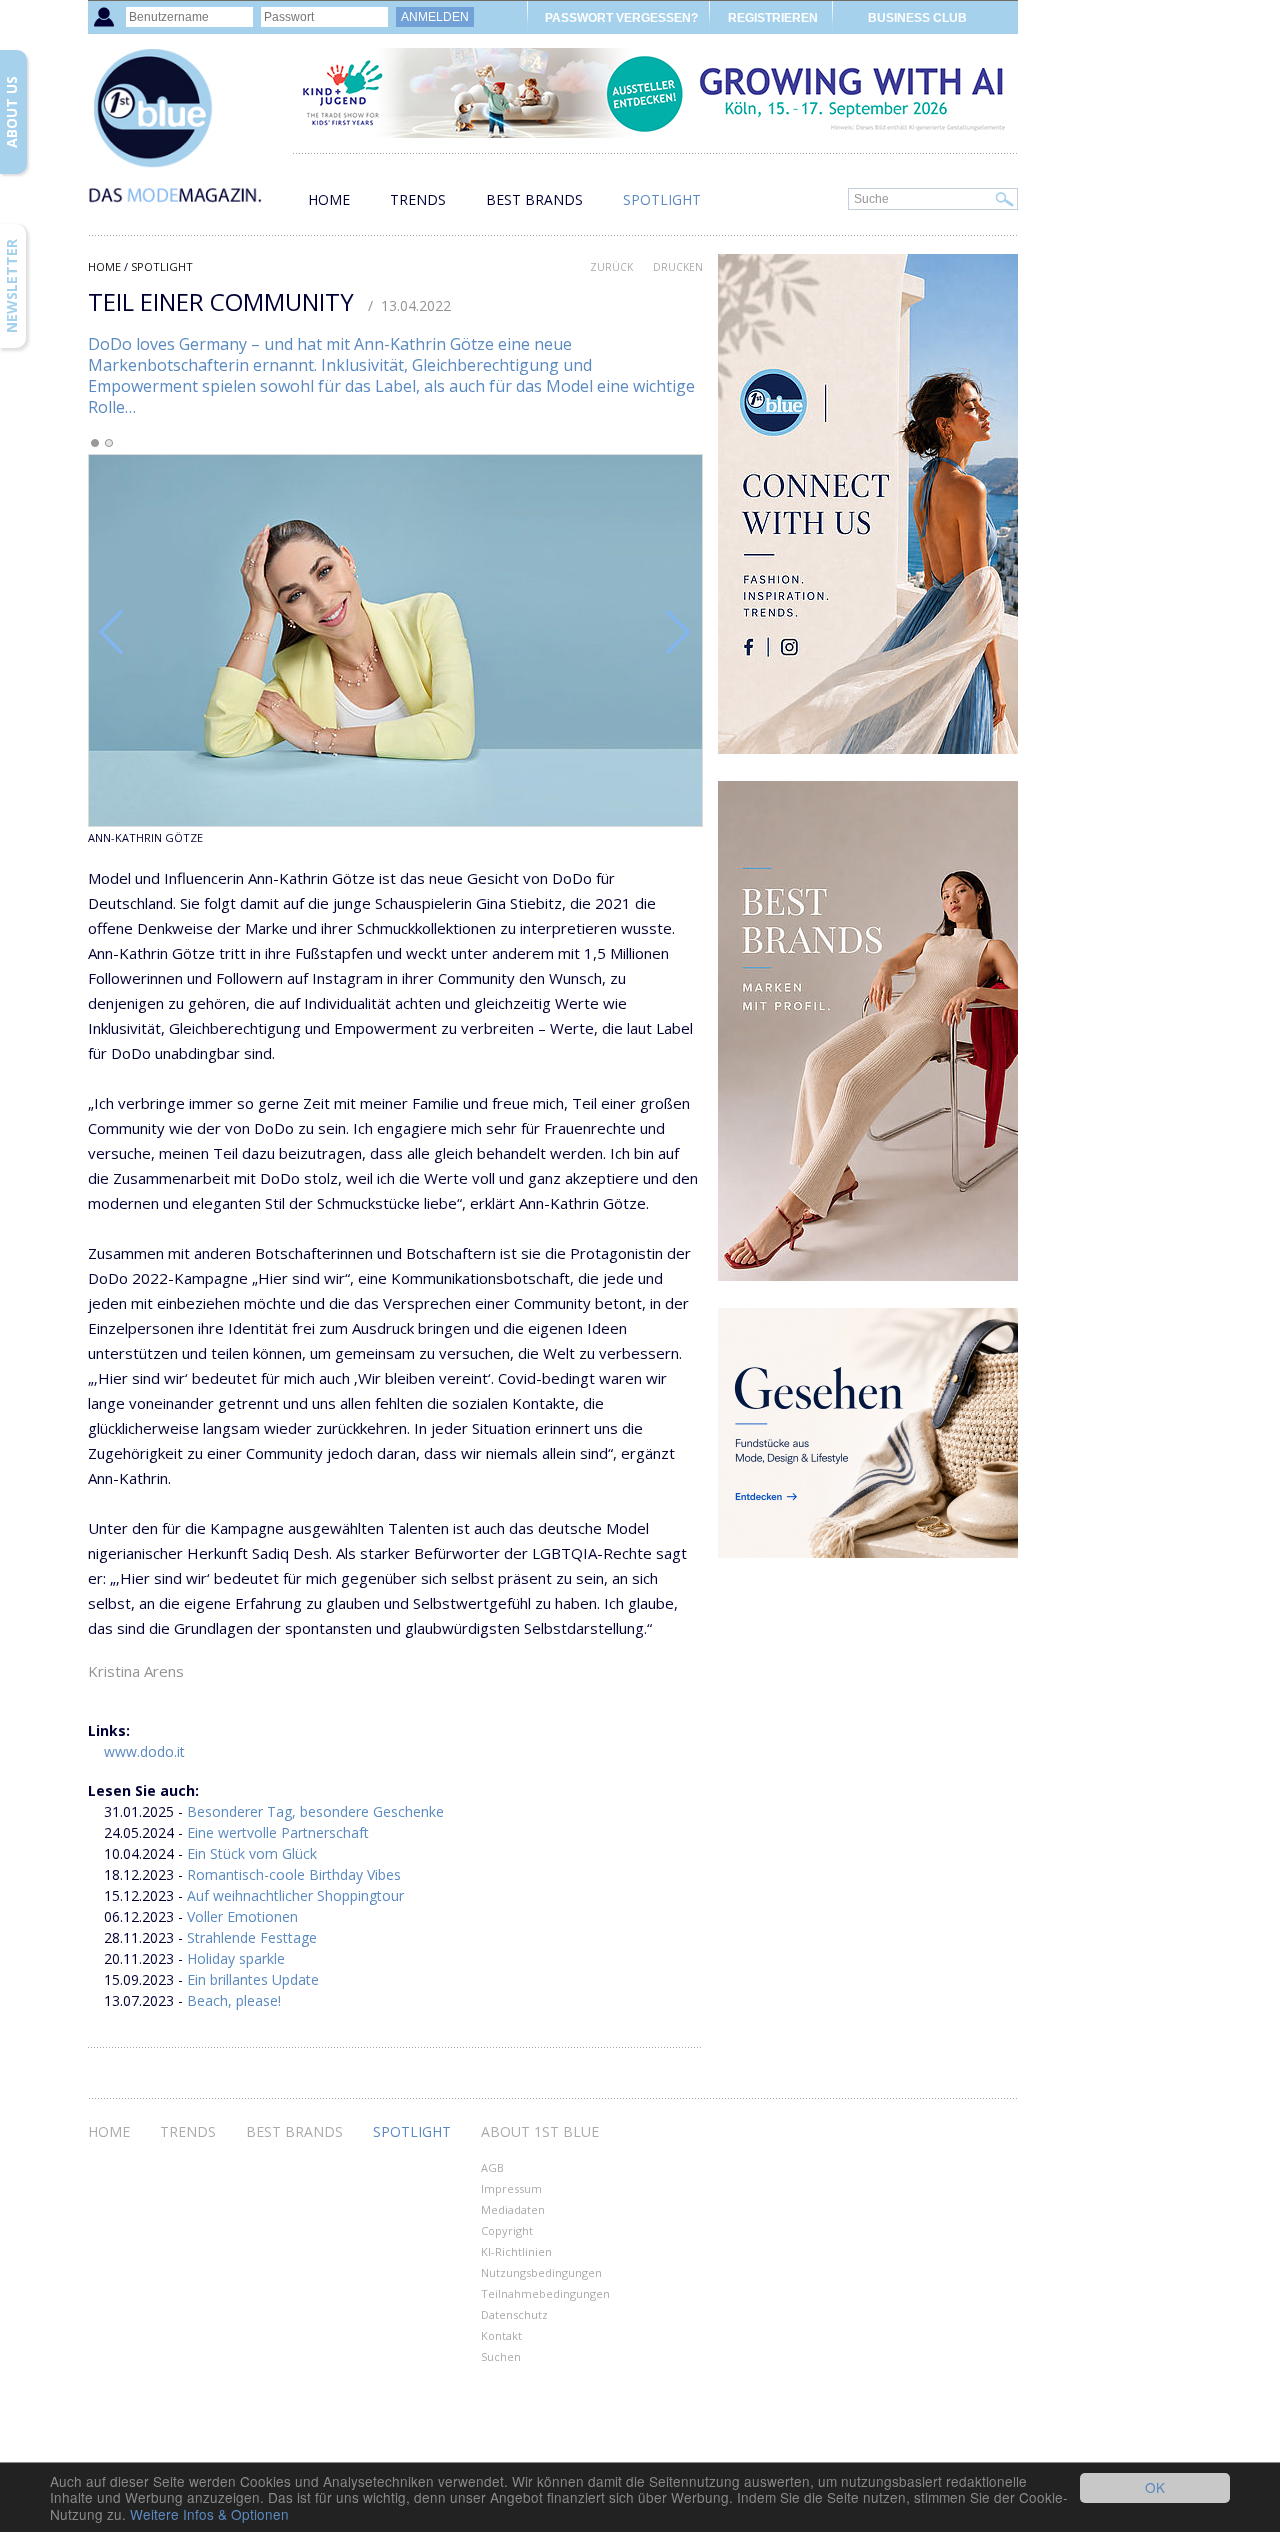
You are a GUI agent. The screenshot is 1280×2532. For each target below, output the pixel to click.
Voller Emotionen (242, 1916)
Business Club (917, 18)
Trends (418, 199)
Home (329, 199)
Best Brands (534, 199)
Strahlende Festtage (252, 1937)
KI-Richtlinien (516, 2251)
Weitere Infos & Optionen (209, 2514)
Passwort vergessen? (621, 18)
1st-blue (188, 135)
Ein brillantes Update (253, 1979)
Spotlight (662, 199)
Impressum (511, 2188)
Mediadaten (513, 2209)
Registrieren (773, 18)
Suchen (501, 2356)
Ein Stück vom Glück (252, 1853)
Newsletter (11, 286)
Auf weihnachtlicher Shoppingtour (295, 1895)
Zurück (611, 267)
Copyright (507, 2230)
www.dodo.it (144, 1751)
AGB (492, 2167)
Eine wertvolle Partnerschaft (278, 1832)
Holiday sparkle (236, 1958)
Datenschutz (514, 2314)
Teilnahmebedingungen (545, 2293)
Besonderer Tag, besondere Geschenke (315, 1811)
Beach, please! (234, 2000)
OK (1155, 2487)
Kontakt (501, 2335)
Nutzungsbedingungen (541, 2272)
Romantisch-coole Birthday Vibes (294, 1874)
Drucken (678, 267)
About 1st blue (540, 2131)
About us (11, 112)
